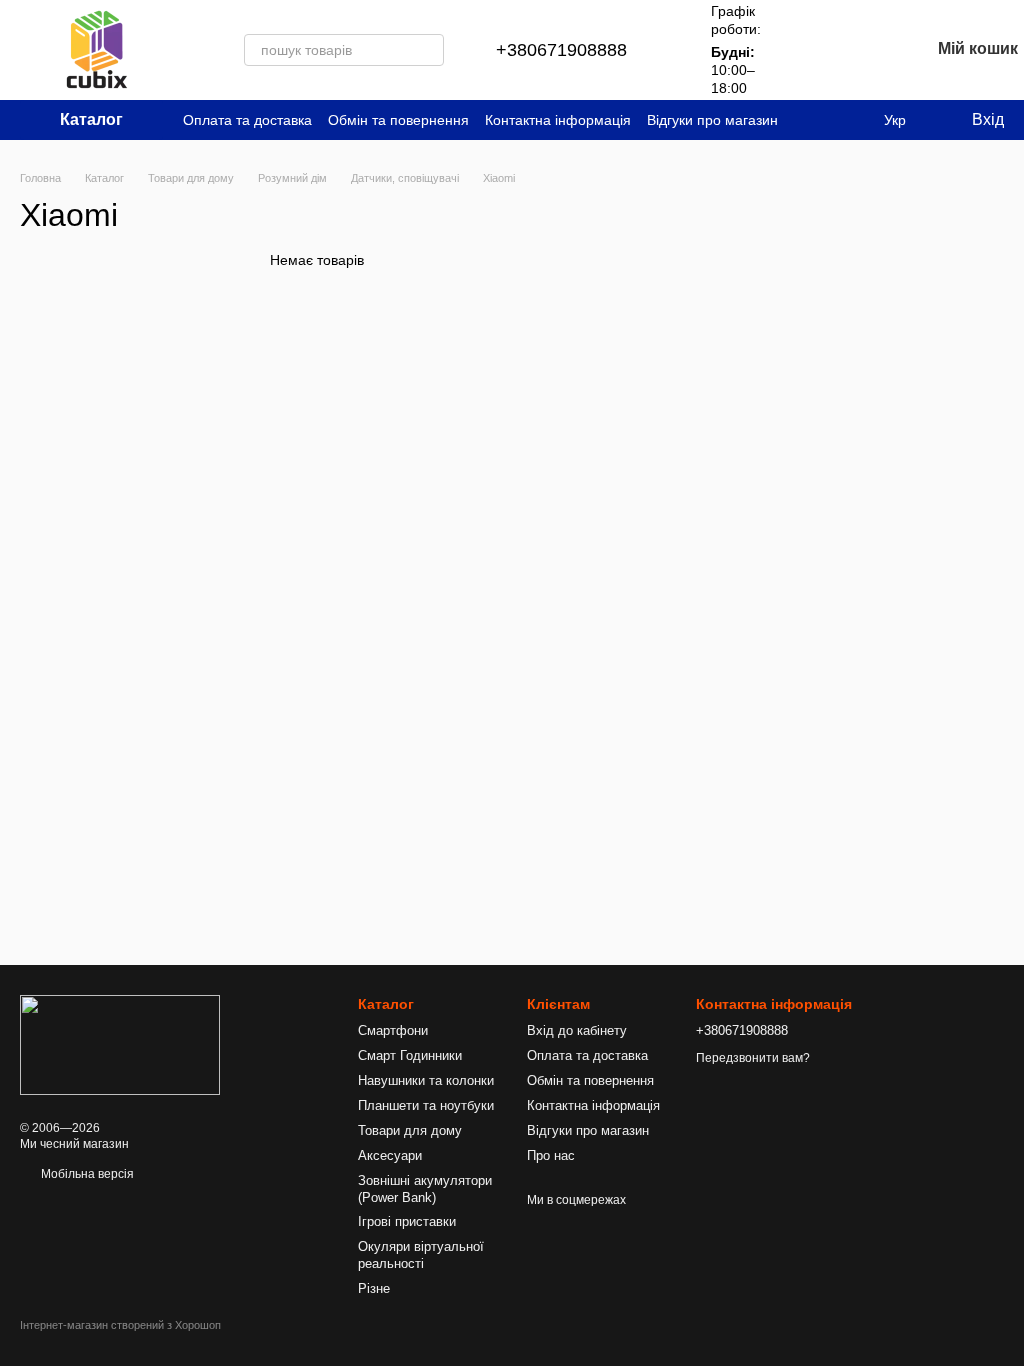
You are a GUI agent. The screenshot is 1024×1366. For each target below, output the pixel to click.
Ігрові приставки (407, 1221)
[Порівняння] (810, 50)
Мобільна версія (86, 1174)
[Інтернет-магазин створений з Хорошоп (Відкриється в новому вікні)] (120, 1342)
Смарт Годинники (410, 1055)
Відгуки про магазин (712, 120)
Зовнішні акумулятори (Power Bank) (425, 1189)
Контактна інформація (558, 120)
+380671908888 (561, 50)
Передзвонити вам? (753, 1058)
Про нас (551, 1155)
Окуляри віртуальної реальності (421, 1255)
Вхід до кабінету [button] (577, 1030)
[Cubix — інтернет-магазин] (120, 1044)
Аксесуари (390, 1155)
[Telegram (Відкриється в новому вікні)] (852, 120)
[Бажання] (862, 50)
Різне (374, 1288)
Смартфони (393, 1030)
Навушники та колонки (426, 1080)
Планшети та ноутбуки (426, 1105)
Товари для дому (410, 1130)
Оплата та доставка (247, 120)
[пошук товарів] (428, 50)
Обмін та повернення (398, 120)
